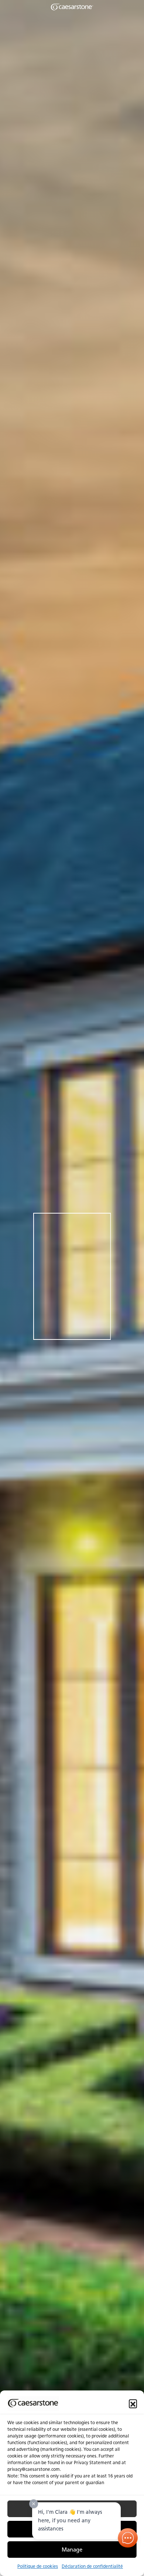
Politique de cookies (38, 2566)
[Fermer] (34, 2504)
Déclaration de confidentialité (92, 2566)
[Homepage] (72, 7)
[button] (133, 2403)
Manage (72, 2550)
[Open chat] (128, 2538)
